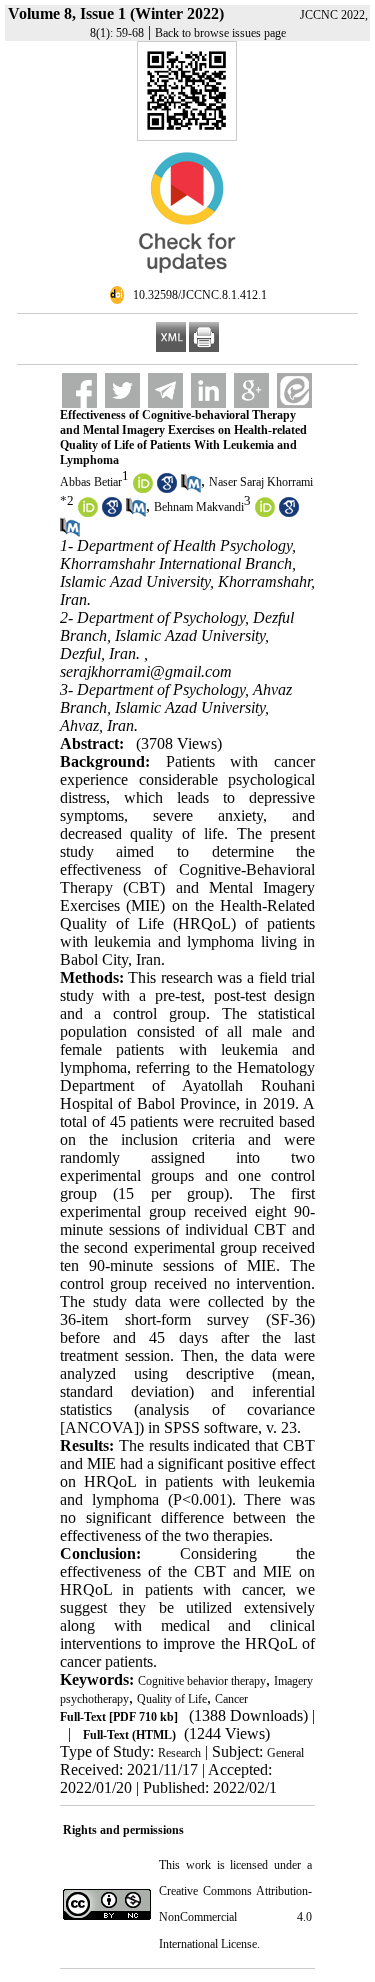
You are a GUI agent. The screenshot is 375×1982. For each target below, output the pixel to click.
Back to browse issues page (220, 33)
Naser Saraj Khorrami (261, 482)
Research (179, 1753)
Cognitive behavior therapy (202, 1681)
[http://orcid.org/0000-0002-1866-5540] (265, 513)
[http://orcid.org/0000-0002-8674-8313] (88, 513)
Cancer (231, 1699)
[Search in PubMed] (191, 489)
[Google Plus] (251, 390)
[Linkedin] (208, 390)
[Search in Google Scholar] (167, 489)
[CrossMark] (187, 281)
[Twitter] (122, 390)
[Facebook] (79, 390)
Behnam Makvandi (199, 507)
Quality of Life (172, 1699)
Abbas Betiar (91, 482)
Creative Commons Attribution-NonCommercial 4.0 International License (236, 1917)
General (285, 1753)
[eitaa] (294, 390)
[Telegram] (165, 390)
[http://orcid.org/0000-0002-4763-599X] (143, 489)
